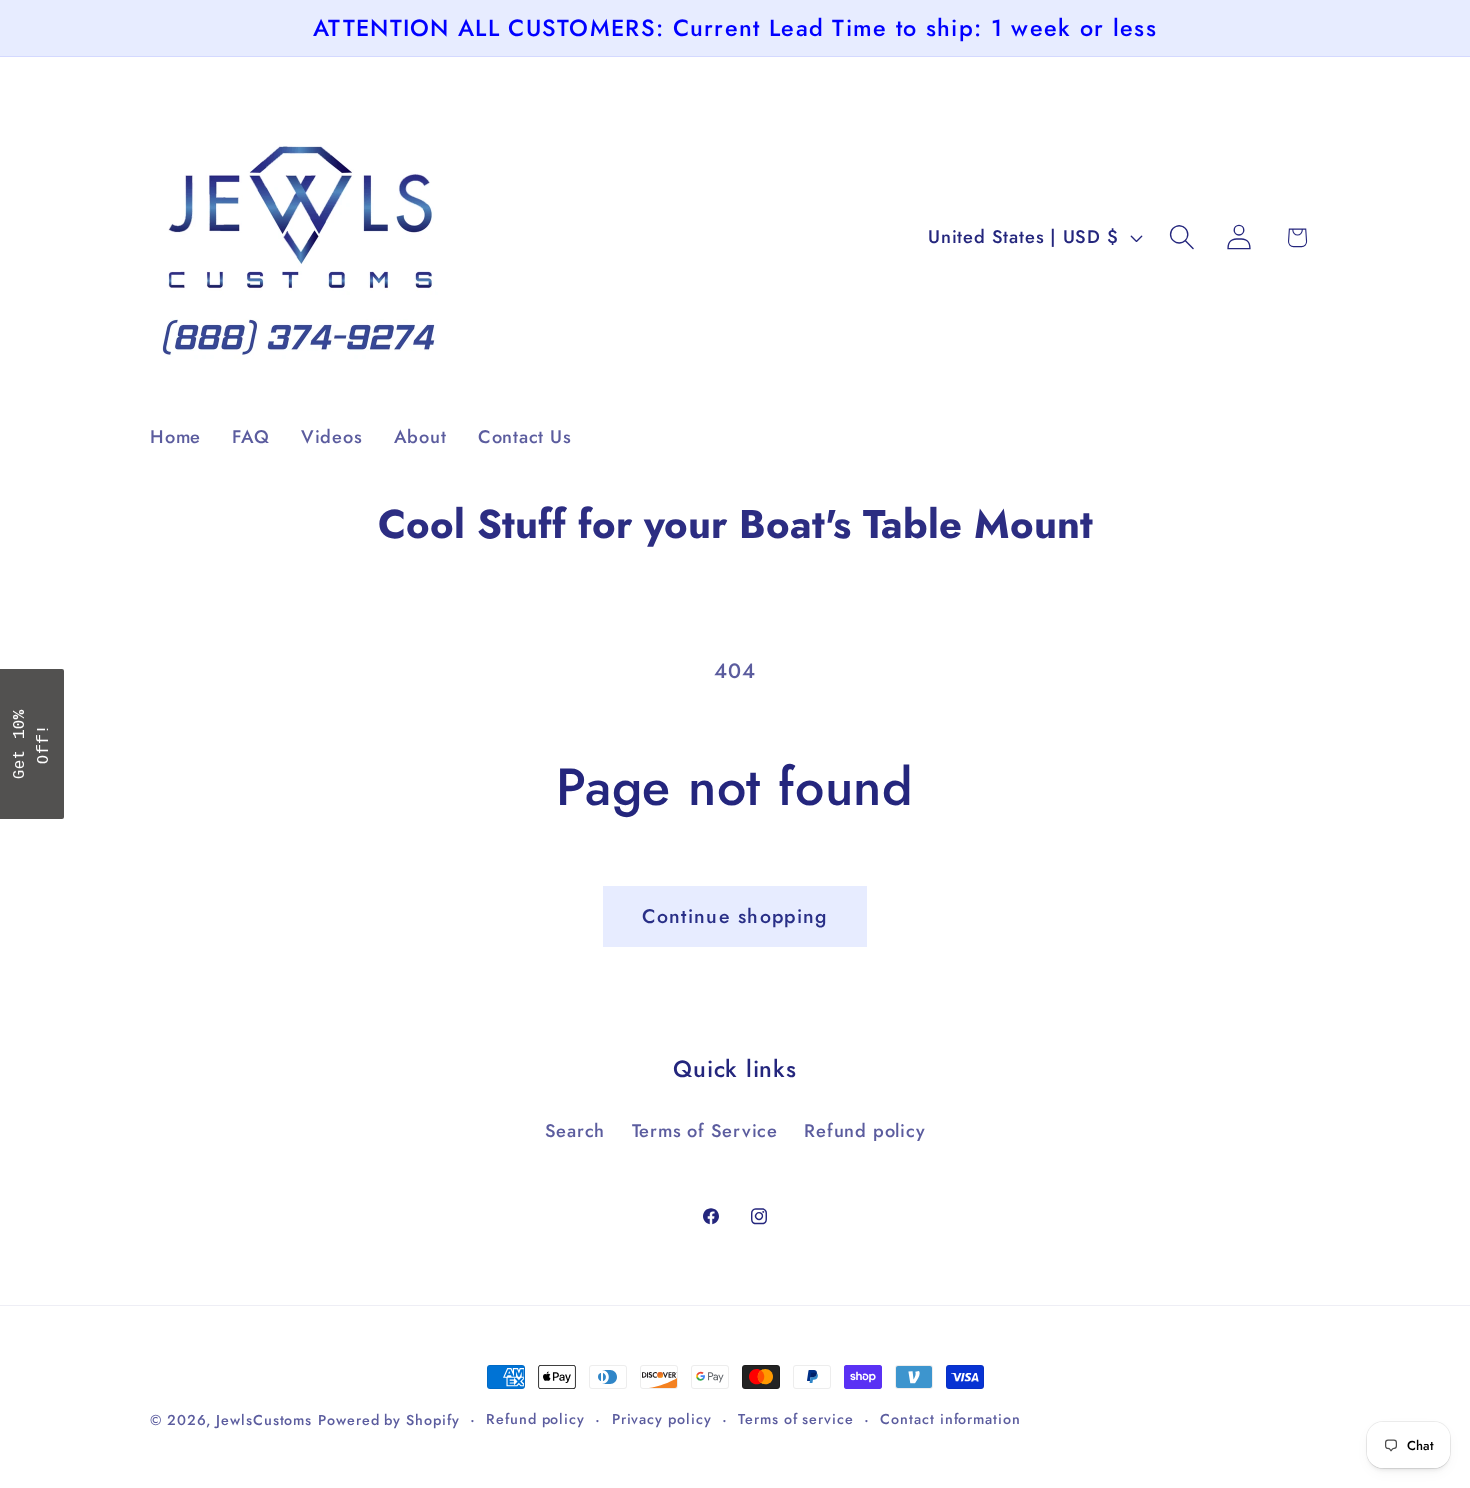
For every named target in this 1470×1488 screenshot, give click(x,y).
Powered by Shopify (388, 1420)
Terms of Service (705, 1131)
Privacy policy (662, 1419)
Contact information (950, 1419)
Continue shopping (734, 916)
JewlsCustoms (264, 1420)
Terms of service (796, 1419)
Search (575, 1131)
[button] (1182, 237)
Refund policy (864, 1131)
